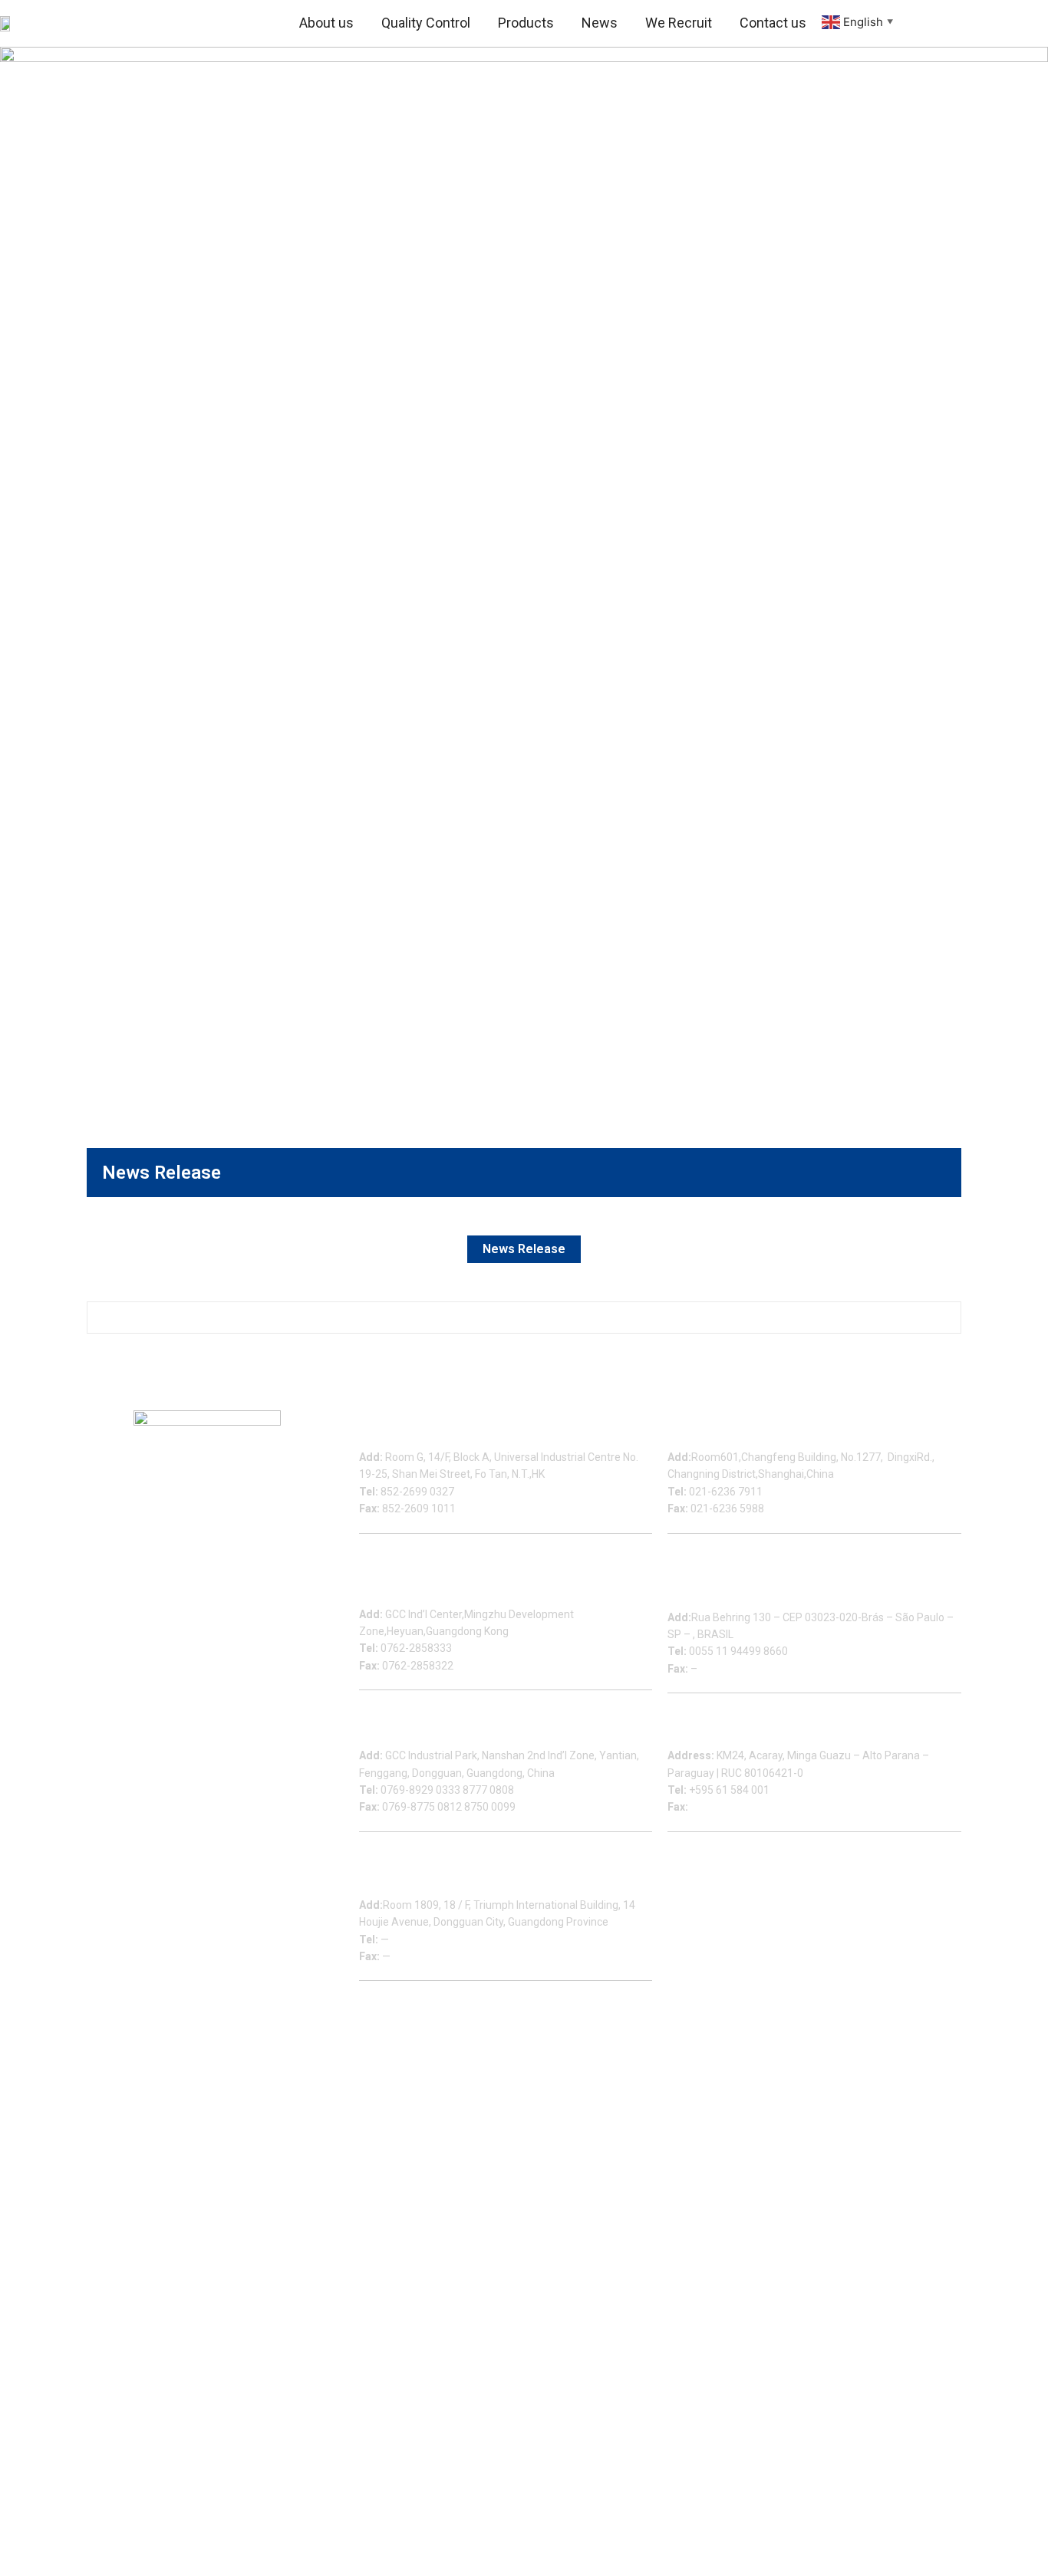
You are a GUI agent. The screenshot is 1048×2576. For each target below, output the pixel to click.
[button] (918, 23)
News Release (524, 1249)
